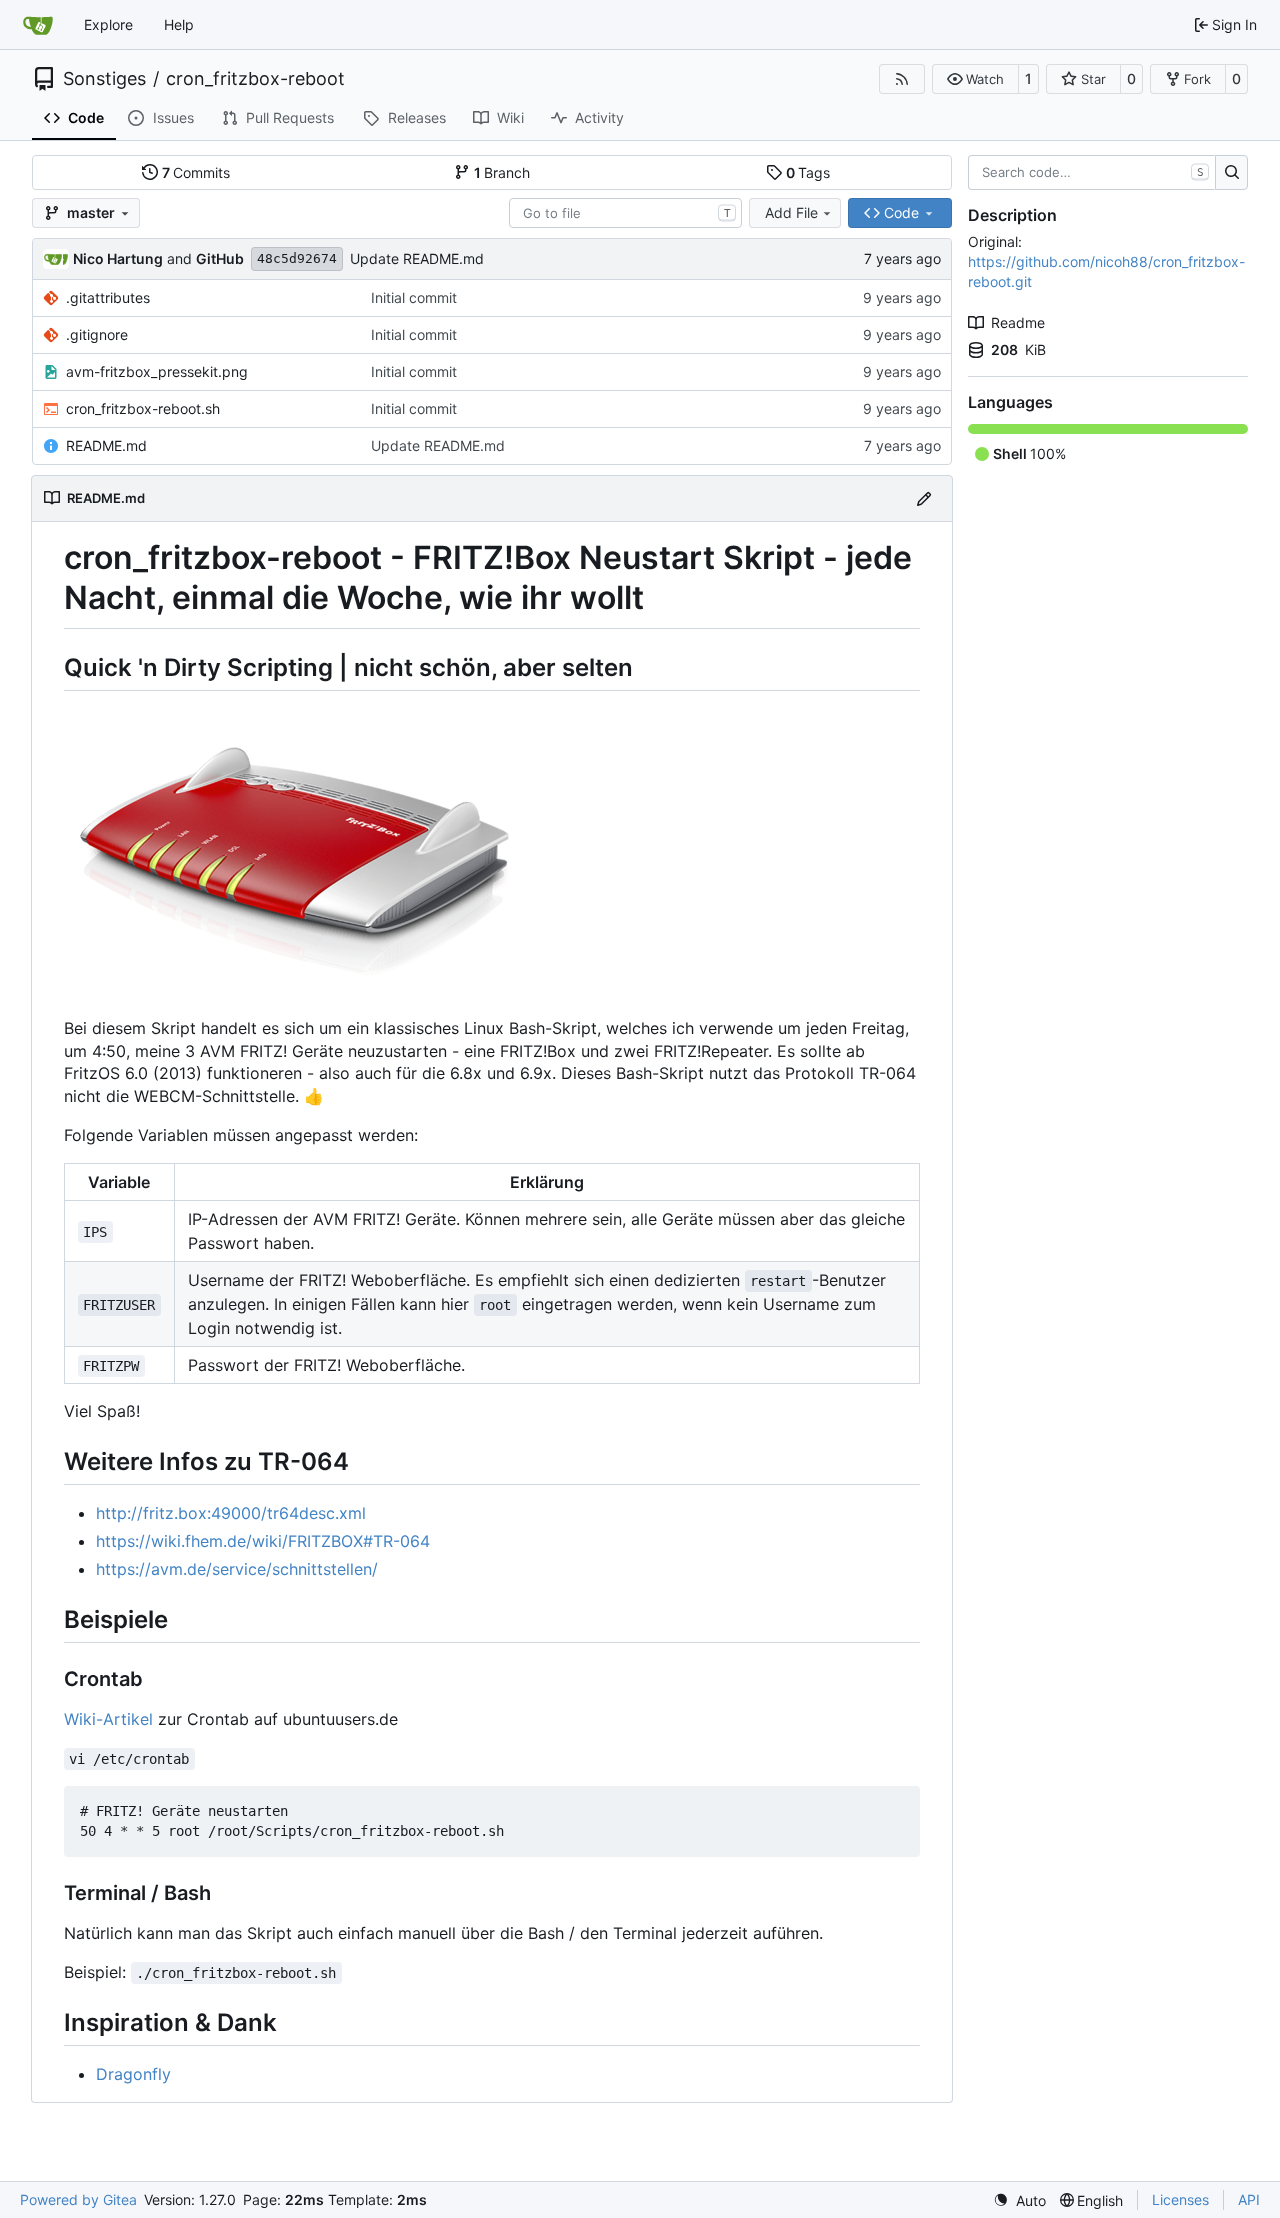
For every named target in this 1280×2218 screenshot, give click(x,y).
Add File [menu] (791, 212)
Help (179, 24)
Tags (808, 172)
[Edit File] (924, 498)
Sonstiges (104, 79)
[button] (975, 79)
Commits (196, 172)
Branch (502, 172)
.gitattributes (108, 297)
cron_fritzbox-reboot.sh (143, 408)
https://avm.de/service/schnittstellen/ (237, 1569)
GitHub (220, 258)
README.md (106, 445)
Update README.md (417, 258)
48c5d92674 (297, 258)
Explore (108, 24)
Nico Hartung (118, 258)
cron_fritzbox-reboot (255, 79)
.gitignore (97, 334)
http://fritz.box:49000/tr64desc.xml (231, 1513)
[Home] (38, 25)
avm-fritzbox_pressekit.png (157, 371)
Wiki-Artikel (108, 1719)
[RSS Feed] (902, 79)
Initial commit (414, 297)
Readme (1018, 322)
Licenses (1180, 2199)
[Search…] (1231, 173)
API (1249, 2199)
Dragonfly (133, 2074)
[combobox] (625, 213)
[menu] (1019, 2200)
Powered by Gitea (78, 2199)
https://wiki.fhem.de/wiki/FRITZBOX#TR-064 (263, 1541)
